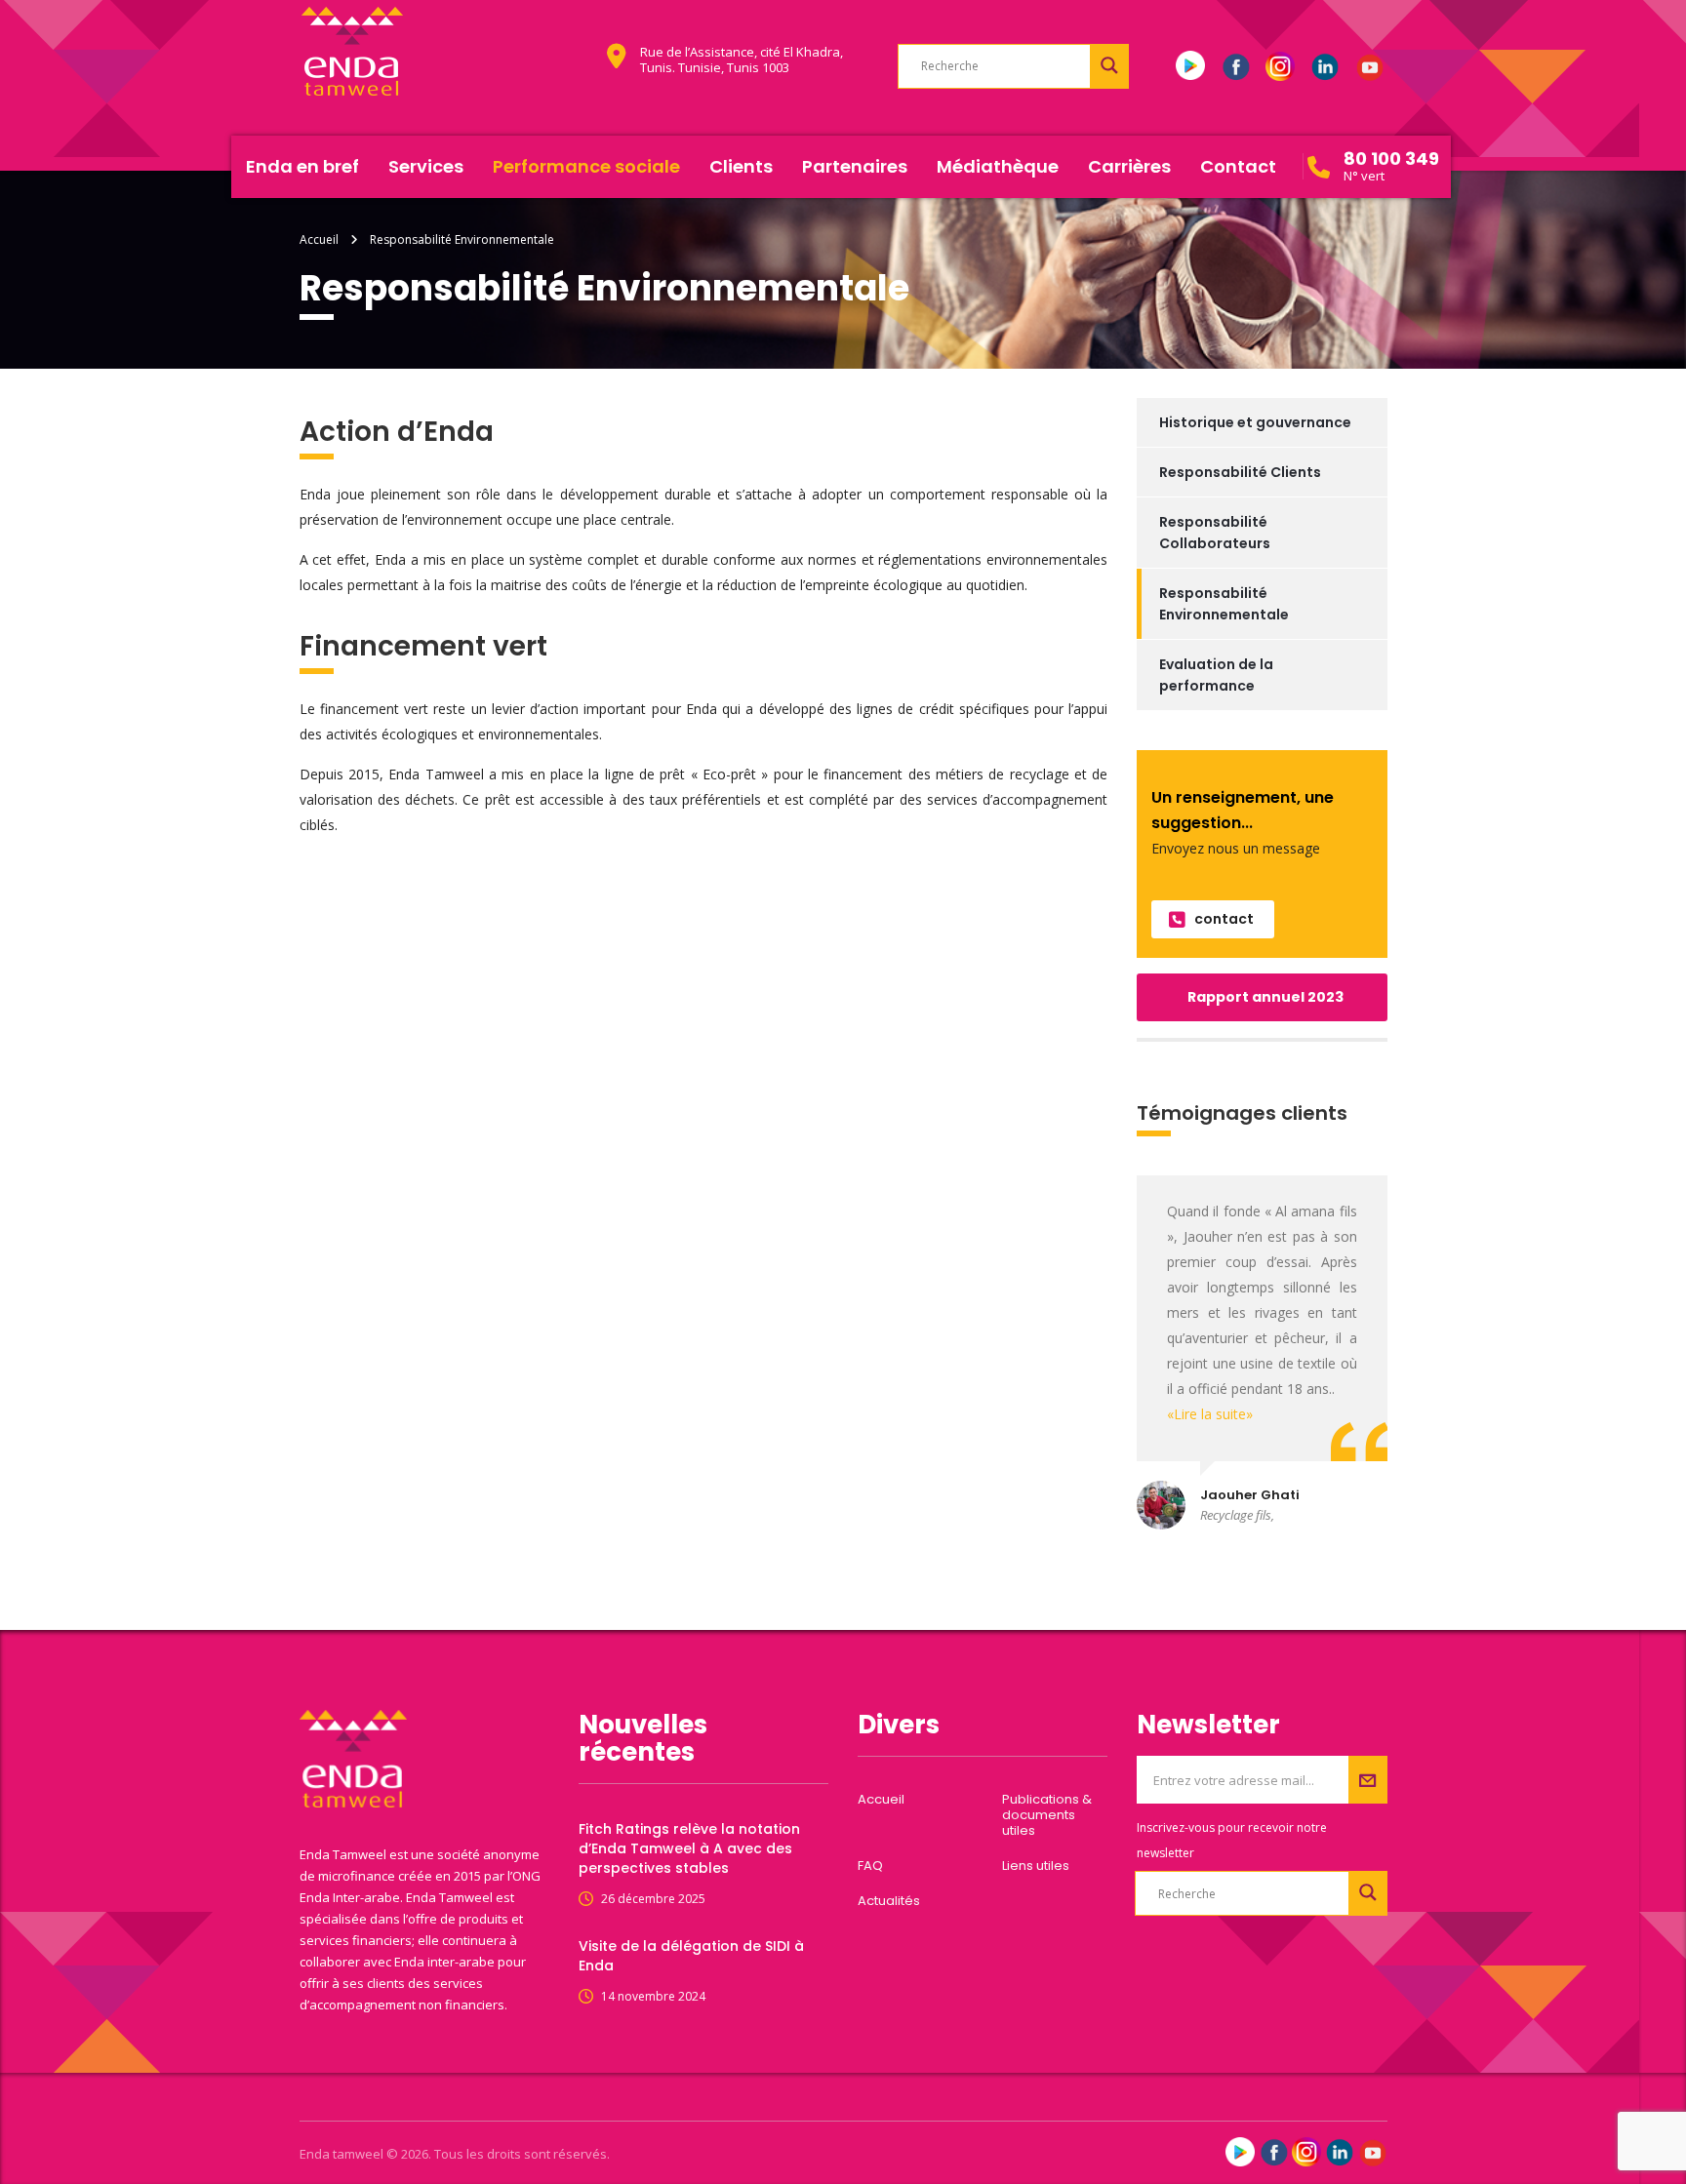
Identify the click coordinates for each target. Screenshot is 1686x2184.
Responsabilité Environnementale (1224, 604)
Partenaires (855, 166)
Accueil (319, 239)
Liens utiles (1036, 1866)
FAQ (870, 1866)
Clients (741, 166)
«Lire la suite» (1210, 1414)
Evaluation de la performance (1216, 675)
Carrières (1129, 166)
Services (426, 166)
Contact (1238, 166)
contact (1224, 919)
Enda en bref (302, 166)
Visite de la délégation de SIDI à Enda (691, 1956)
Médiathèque (998, 166)
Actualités (889, 1901)
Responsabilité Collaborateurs (1215, 533)
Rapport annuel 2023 (1265, 997)
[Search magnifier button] (1109, 65)
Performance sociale (586, 166)
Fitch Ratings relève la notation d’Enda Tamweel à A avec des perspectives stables (689, 1848)
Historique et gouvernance (1255, 422)
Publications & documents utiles (1047, 1815)
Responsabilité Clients (1240, 472)
